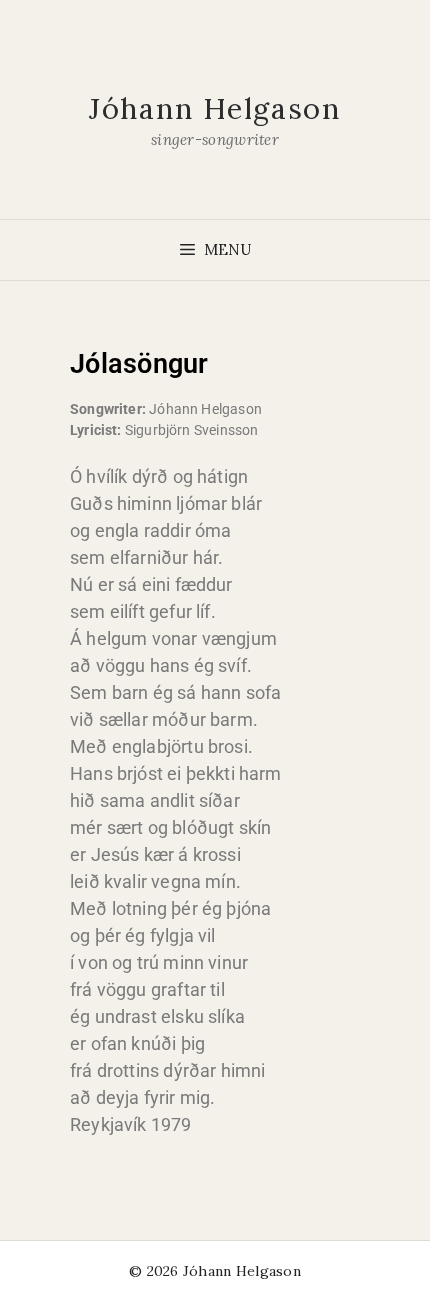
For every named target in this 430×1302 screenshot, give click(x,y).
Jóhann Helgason (215, 108)
